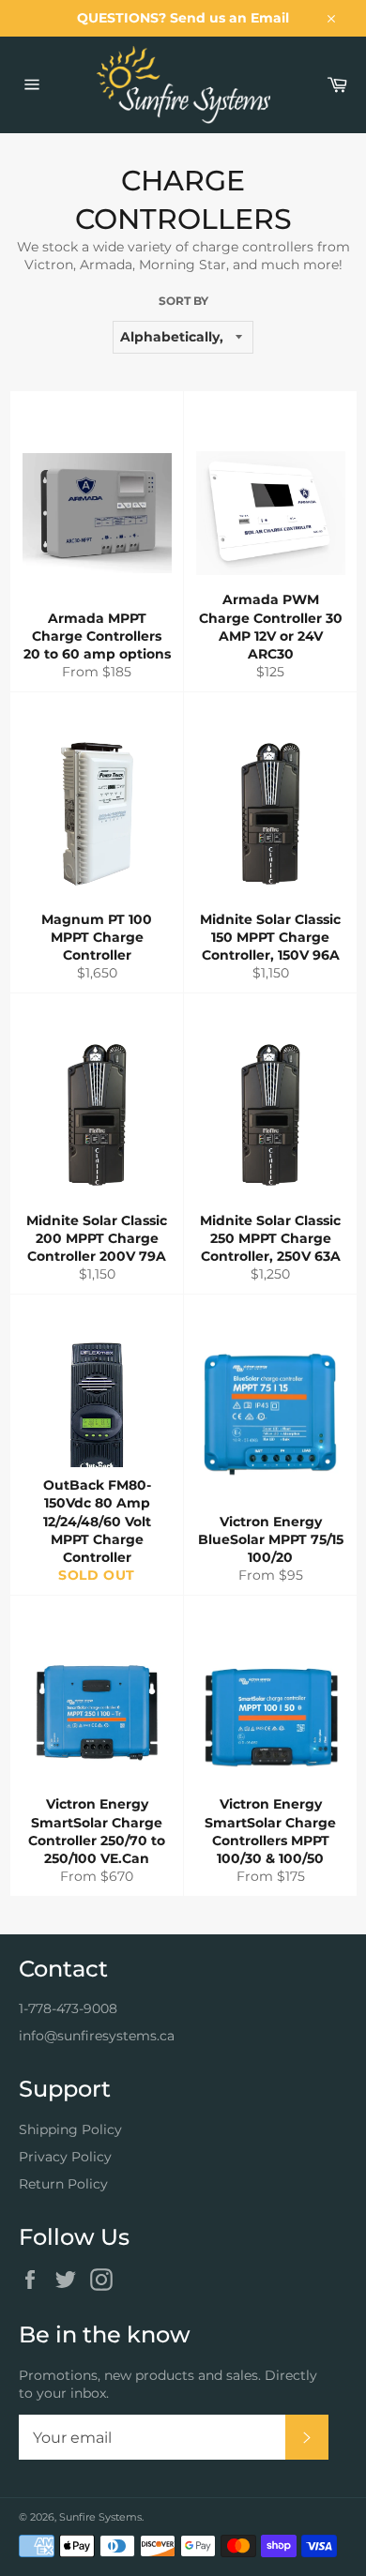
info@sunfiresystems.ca (97, 2036)
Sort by (183, 301)
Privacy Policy (65, 2157)
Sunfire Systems (100, 2517)
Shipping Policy (70, 2129)
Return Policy (63, 2184)
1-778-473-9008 (68, 2008)
